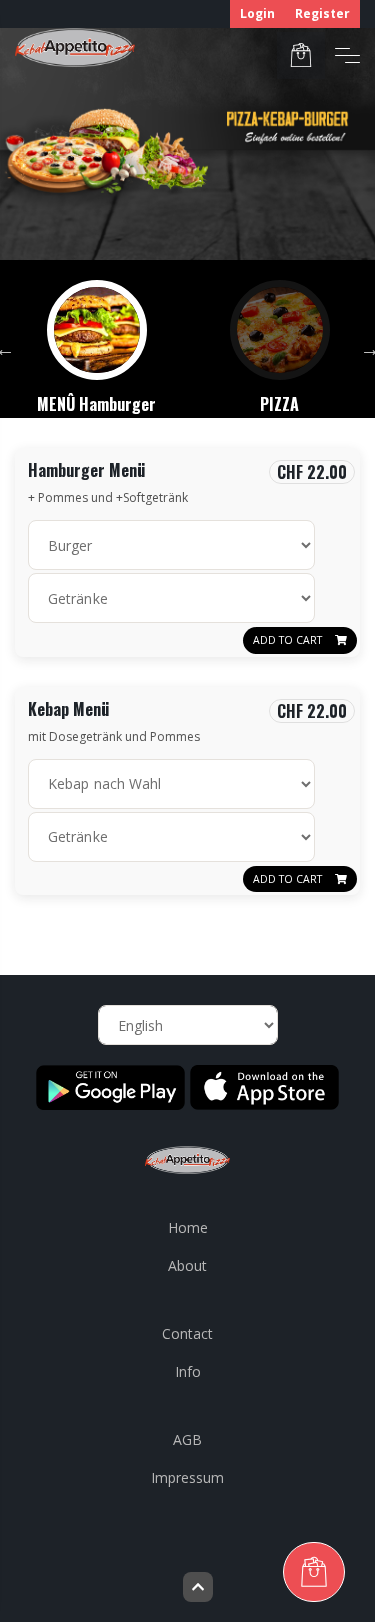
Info (188, 1371)
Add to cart (289, 640)
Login (257, 13)
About (187, 1265)
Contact (187, 1333)
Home (188, 1227)
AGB (187, 1439)
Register (322, 13)
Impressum (187, 1477)
